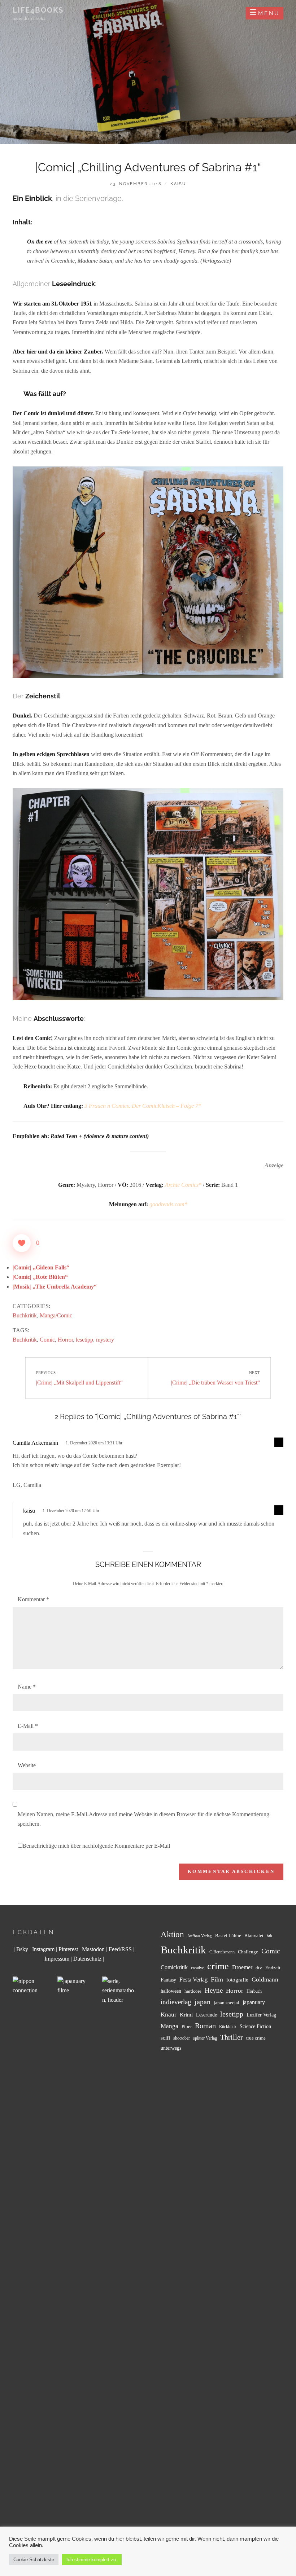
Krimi (186, 2015)
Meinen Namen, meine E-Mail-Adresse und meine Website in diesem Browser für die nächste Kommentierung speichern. (143, 1819)
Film (217, 1979)
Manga (169, 2026)
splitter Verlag (205, 2038)
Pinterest (68, 1949)
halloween (171, 1991)
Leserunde (206, 2015)
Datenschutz (87, 1959)
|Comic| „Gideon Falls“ (41, 1267)
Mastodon (93, 1949)
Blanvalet (254, 1936)
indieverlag (176, 2002)
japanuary (254, 2002)
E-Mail (28, 1726)
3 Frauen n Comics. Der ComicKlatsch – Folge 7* (143, 1106)
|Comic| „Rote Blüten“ (40, 1277)
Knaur (169, 2015)
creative (197, 1968)
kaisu (178, 184)
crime (218, 1966)
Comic (47, 1340)
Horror (65, 1340)
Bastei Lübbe (228, 1936)
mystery (105, 1340)
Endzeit (273, 1968)
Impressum (57, 1959)
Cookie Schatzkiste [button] (34, 2560)
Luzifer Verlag (261, 2015)
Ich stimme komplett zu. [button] (92, 2560)
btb (269, 1936)
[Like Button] (22, 1243)
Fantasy (168, 1980)
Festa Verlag (193, 1980)
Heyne (214, 1990)
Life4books (38, 10)
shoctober (182, 2038)
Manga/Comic (56, 1315)
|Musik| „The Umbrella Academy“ (55, 1287)
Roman (205, 2026)
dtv (259, 1968)
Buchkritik (25, 1315)
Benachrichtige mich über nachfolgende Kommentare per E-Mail (96, 1846)
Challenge (248, 1952)
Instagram (43, 1949)
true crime (256, 2038)
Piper (187, 2027)
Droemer (242, 1967)
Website (27, 1765)
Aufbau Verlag (200, 1936)
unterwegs (171, 2048)
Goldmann (265, 1980)
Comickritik (174, 1967)
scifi (165, 2038)
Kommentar (33, 1599)
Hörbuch (254, 1991)
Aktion (172, 1934)
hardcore (193, 1991)
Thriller (232, 2037)
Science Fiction (255, 2026)
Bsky (22, 1949)
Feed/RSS (120, 1949)
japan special (227, 2003)
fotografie (237, 1980)
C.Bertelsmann (222, 1952)
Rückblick (228, 2027)
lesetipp (84, 1340)
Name (27, 1687)
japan (203, 2002)
